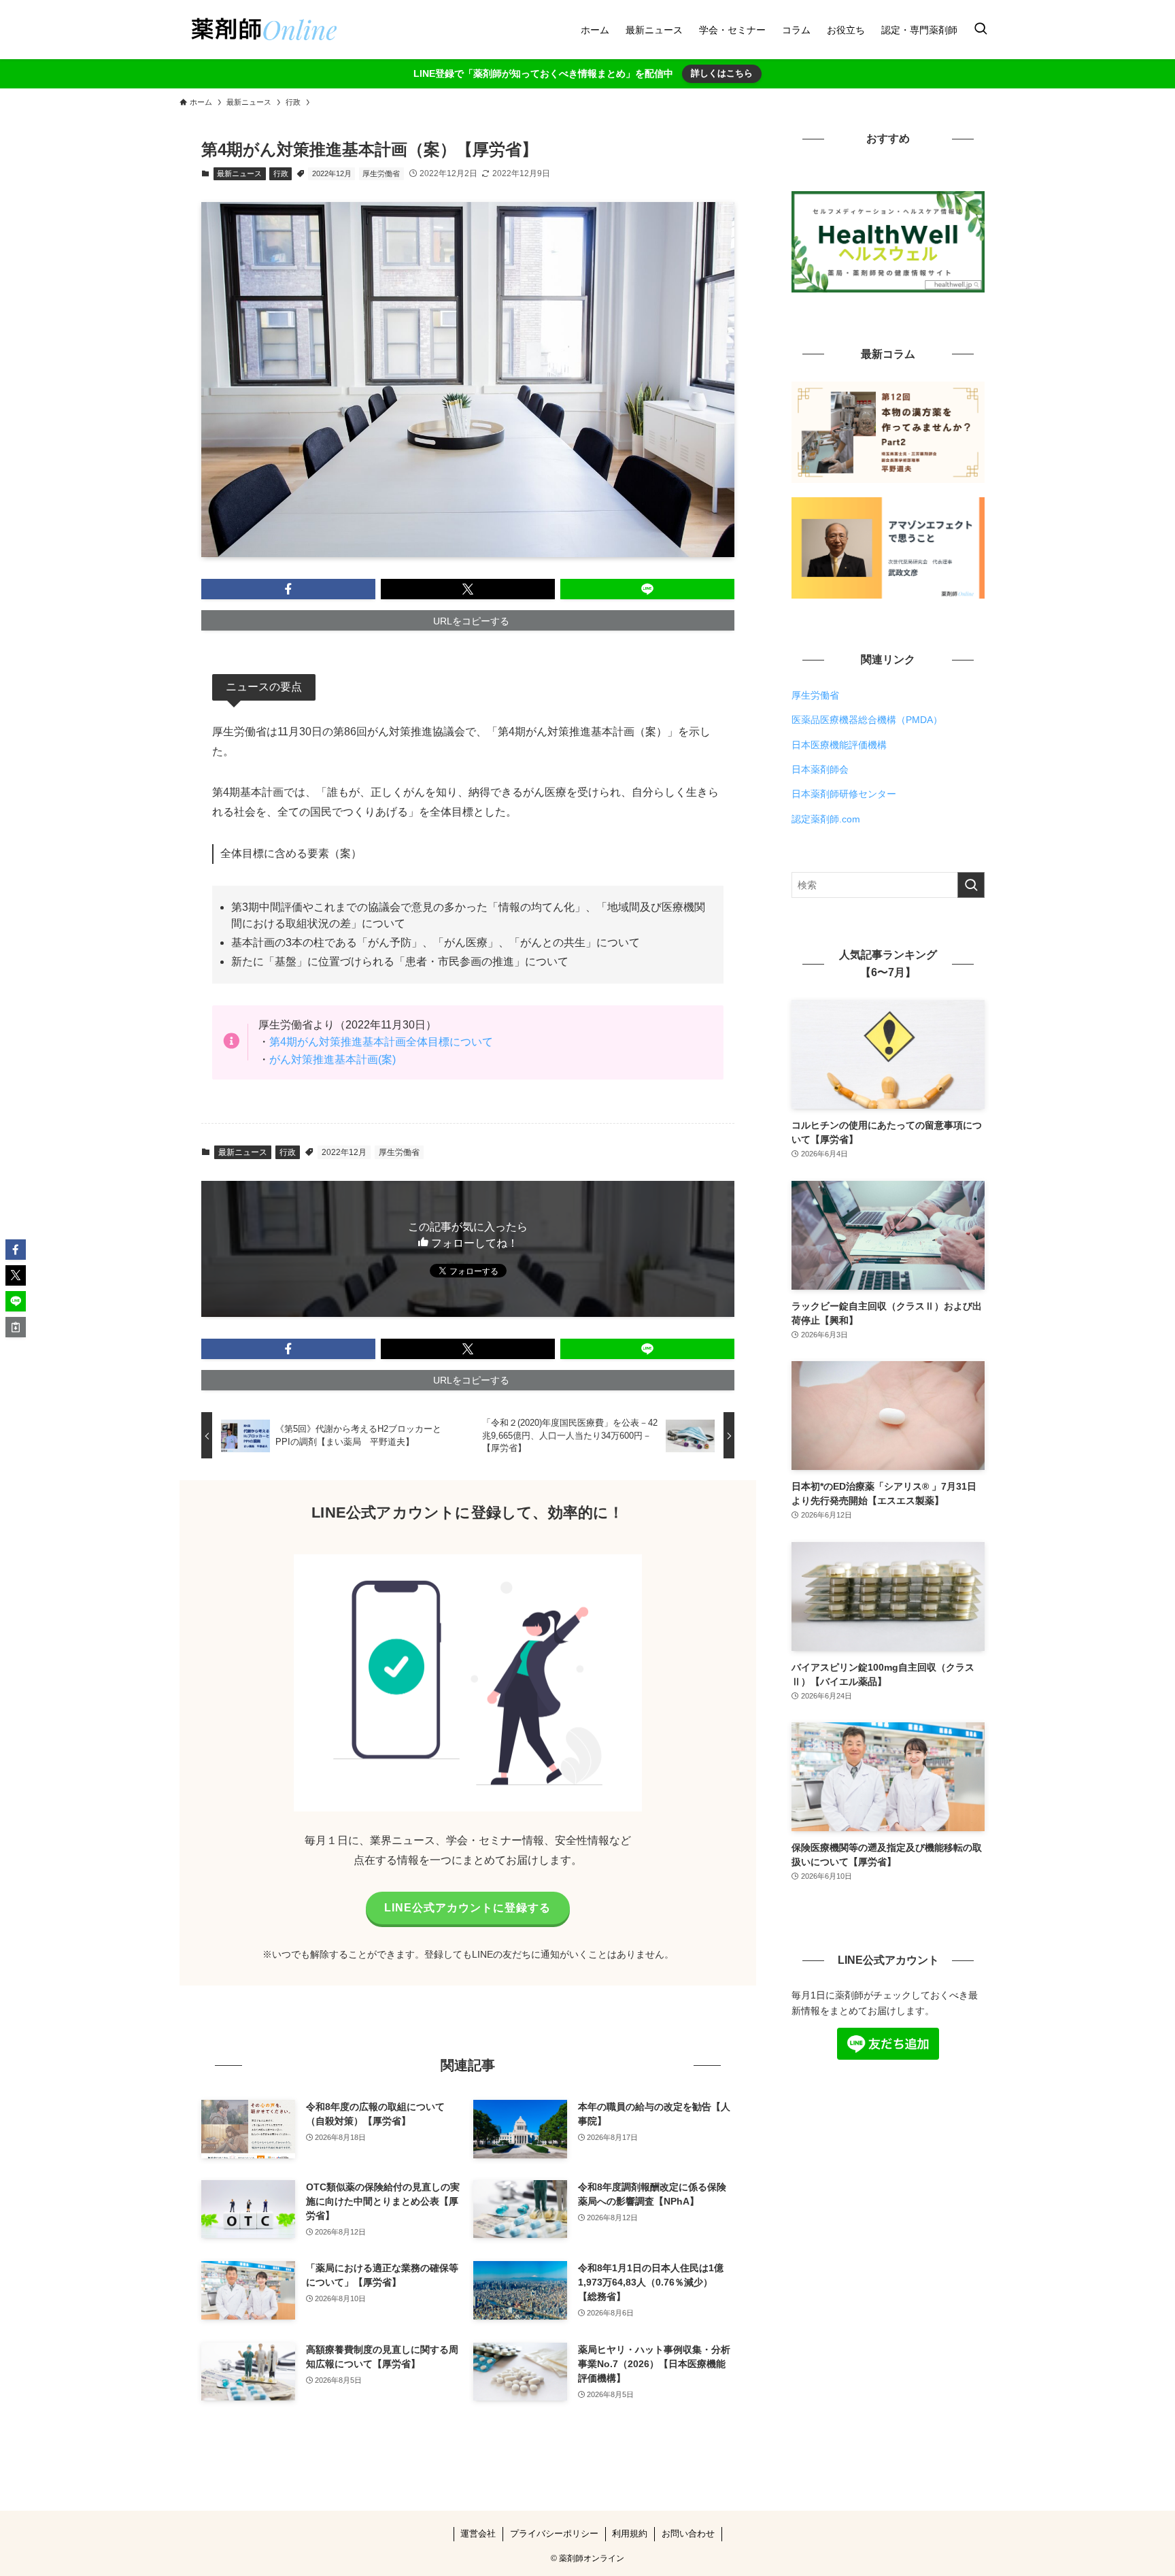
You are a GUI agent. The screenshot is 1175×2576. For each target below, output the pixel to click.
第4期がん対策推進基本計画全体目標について (381, 1042)
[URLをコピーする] (16, 1327)
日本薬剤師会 (820, 769)
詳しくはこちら (722, 73)
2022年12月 (332, 173)
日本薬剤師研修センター (844, 794)
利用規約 (630, 2533)
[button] (288, 589)
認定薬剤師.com (826, 819)
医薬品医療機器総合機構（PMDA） (867, 720)
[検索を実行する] (971, 885)
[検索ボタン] (981, 30)
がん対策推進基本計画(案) (333, 1059)
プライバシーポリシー (554, 2533)
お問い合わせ (688, 2533)
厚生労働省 (381, 173)
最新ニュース (239, 173)
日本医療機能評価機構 (839, 745)
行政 (281, 173)
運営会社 (478, 2533)
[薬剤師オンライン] (262, 30)
